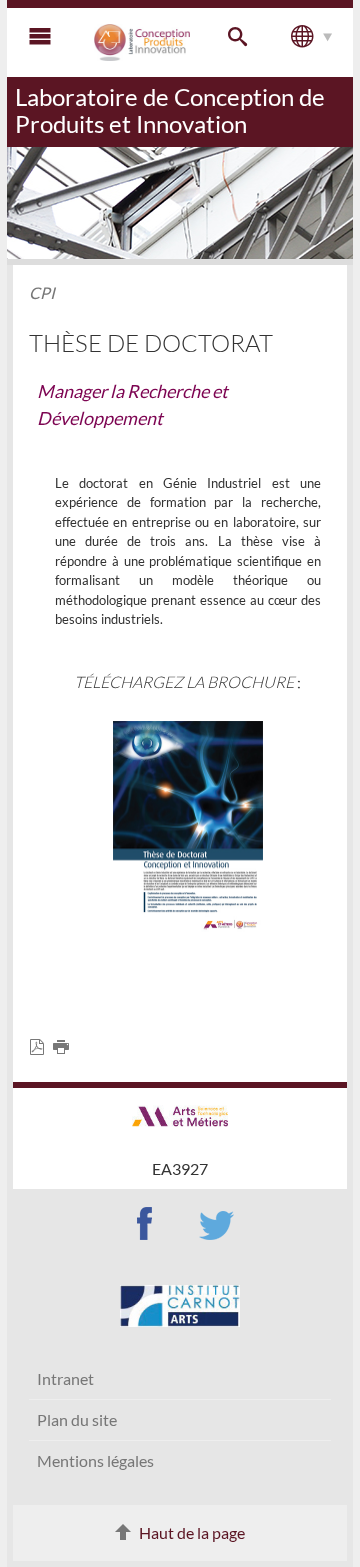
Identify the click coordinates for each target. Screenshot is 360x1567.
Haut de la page (192, 1532)
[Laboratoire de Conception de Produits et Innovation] (142, 42)
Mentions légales (95, 1460)
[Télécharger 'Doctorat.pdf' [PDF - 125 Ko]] (188, 825)
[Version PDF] (41, 1047)
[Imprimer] (65, 1047)
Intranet (65, 1378)
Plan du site (77, 1419)
